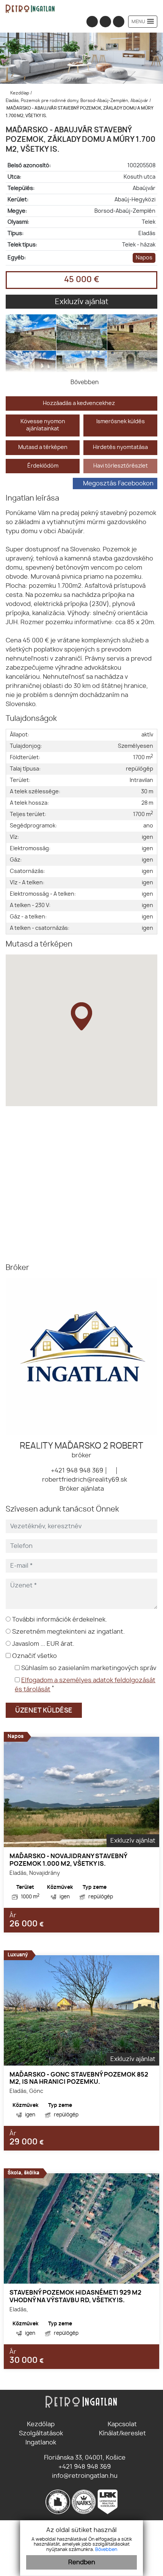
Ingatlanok (41, 2443)
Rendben (82, 2562)
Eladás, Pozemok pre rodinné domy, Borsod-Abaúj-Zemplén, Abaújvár (78, 101)
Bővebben (106, 2549)
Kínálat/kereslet (122, 2433)
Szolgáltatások (41, 2433)
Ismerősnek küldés (121, 421)
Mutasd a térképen (43, 447)
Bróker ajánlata (82, 1489)
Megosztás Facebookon (118, 483)
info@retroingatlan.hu (84, 2476)
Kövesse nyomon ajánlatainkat (43, 425)
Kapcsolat (122, 2424)
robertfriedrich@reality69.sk (84, 1480)
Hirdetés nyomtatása (120, 447)
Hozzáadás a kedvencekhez (79, 403)
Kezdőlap (19, 93)
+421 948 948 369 (76, 1471)
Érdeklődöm (43, 466)
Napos (144, 258)
